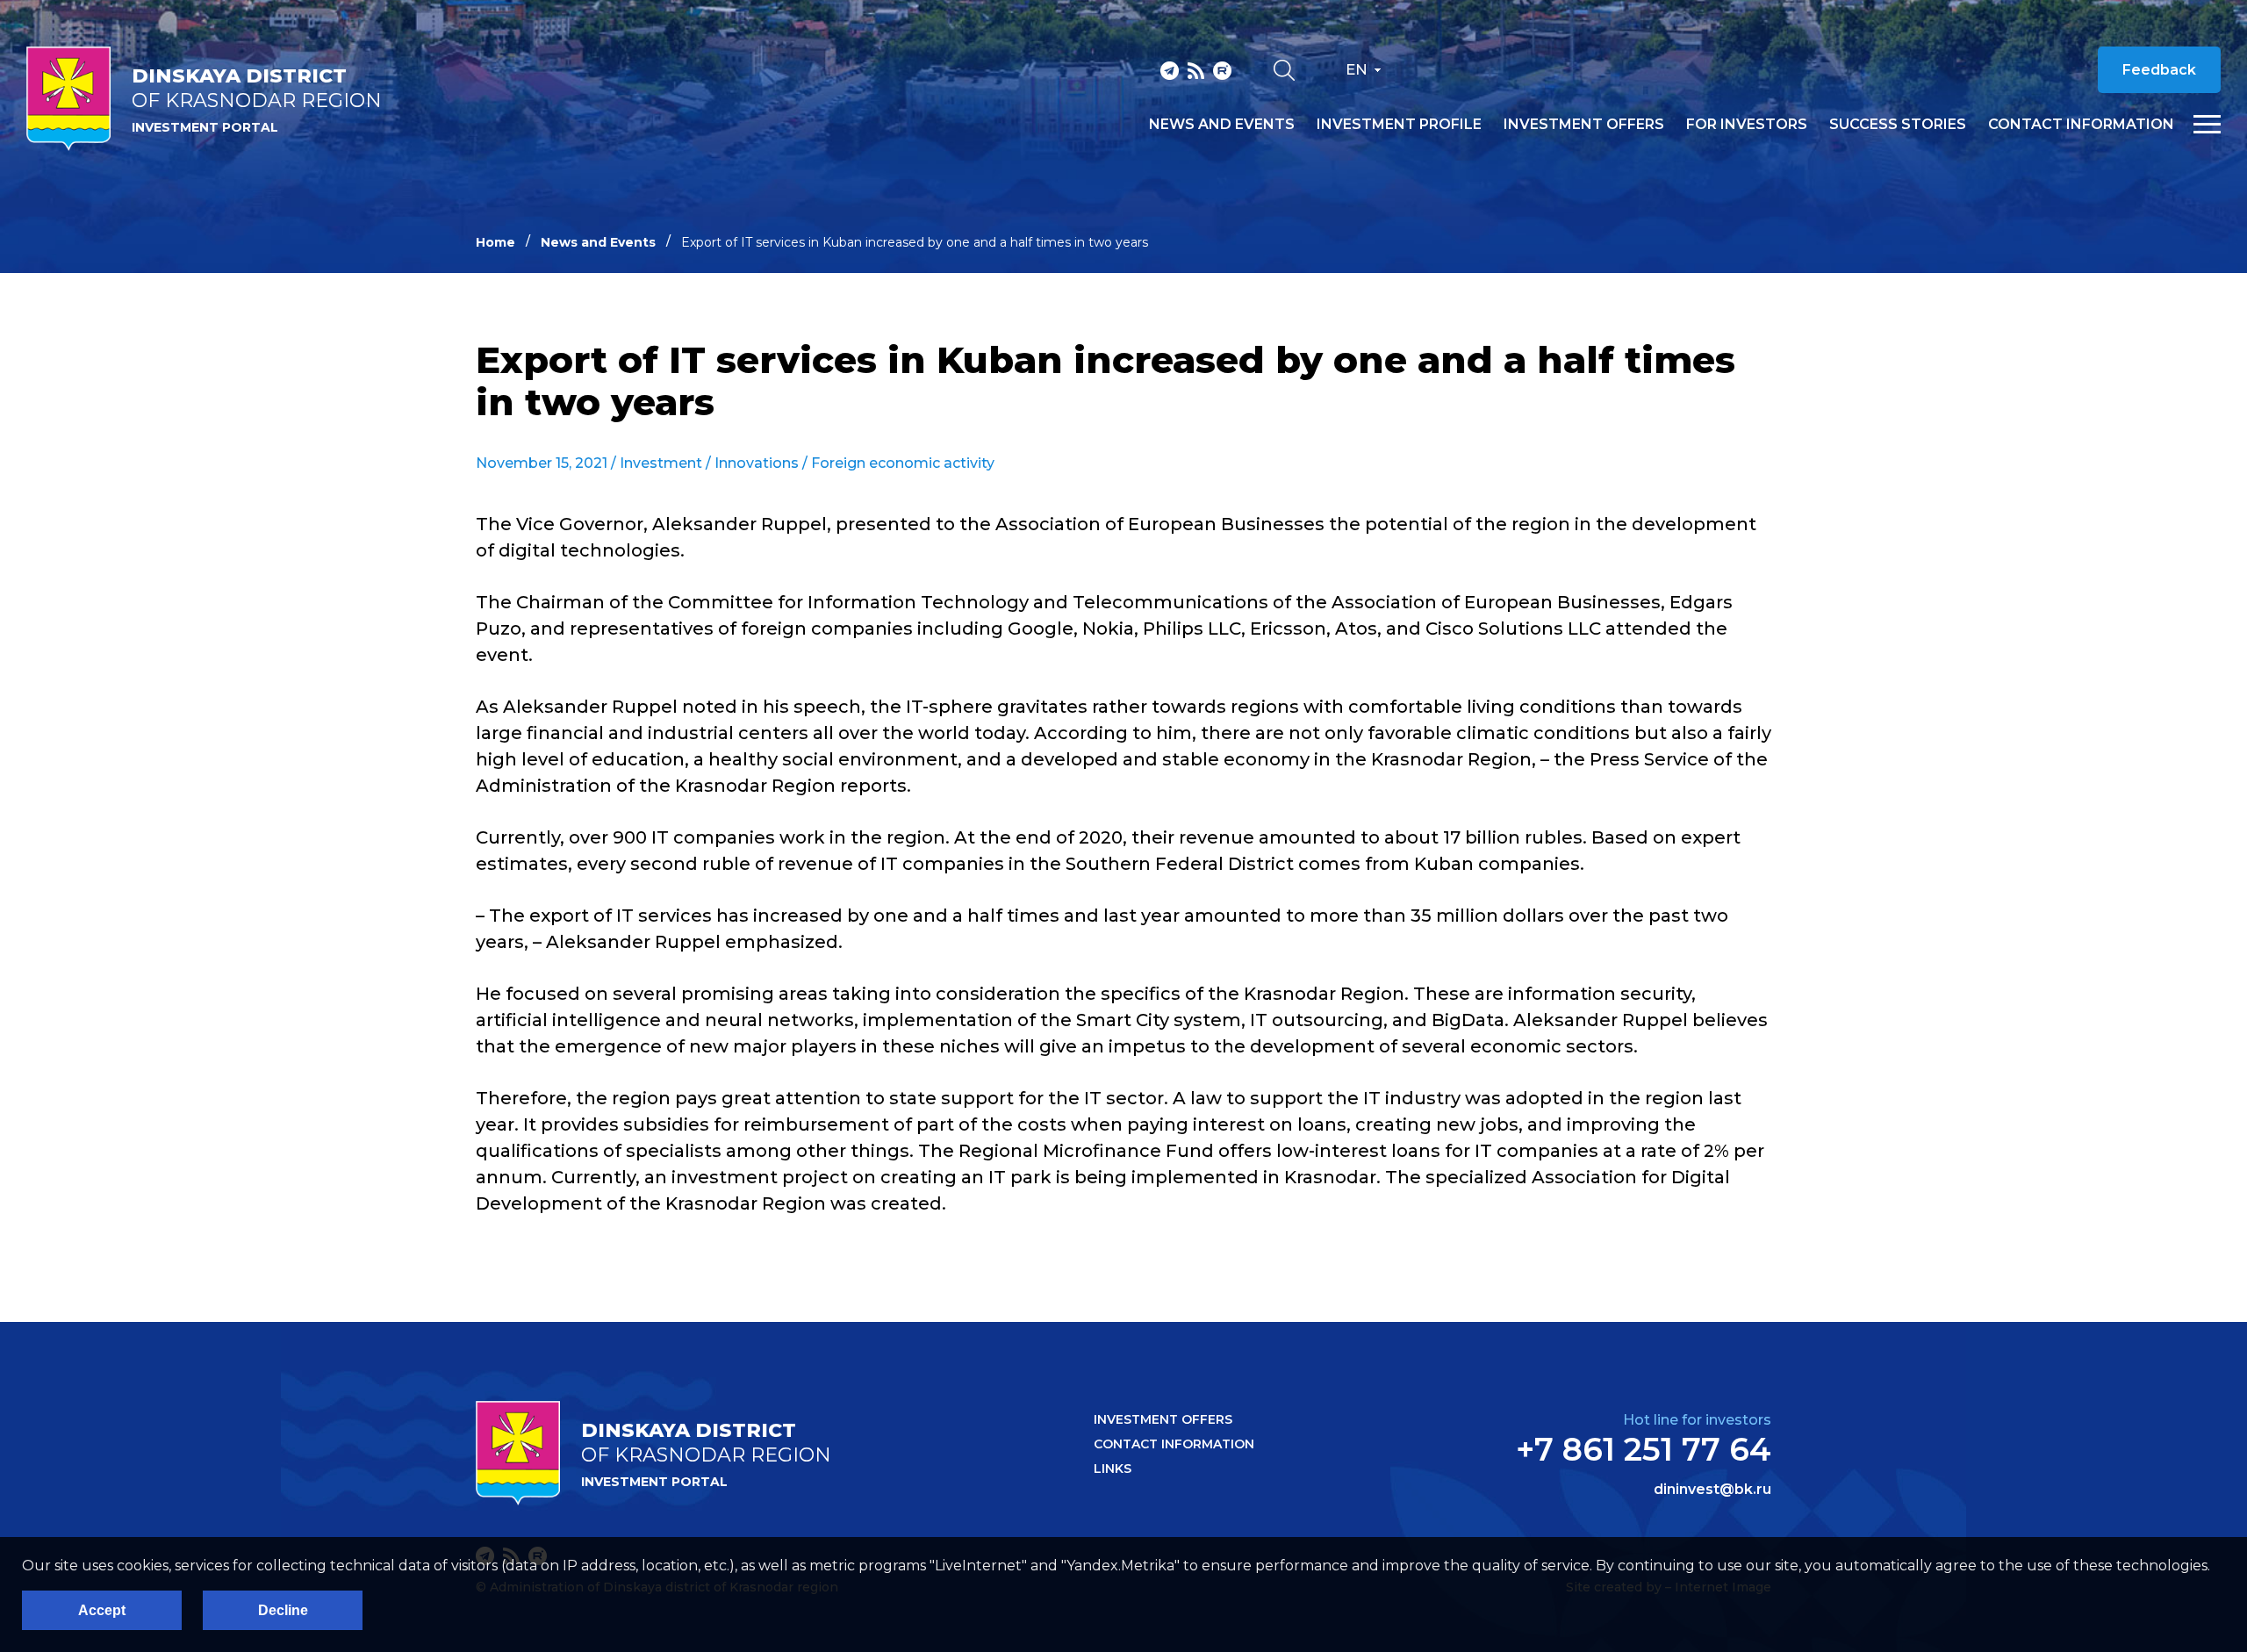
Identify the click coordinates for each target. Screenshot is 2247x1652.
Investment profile (1399, 125)
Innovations (757, 463)
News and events (1222, 125)
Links (1113, 1469)
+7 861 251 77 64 (1644, 1449)
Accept (102, 1610)
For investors (1747, 125)
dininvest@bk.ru (1712, 1490)
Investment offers (1584, 125)
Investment (661, 463)
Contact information (2081, 125)
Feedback (2159, 70)
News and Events (598, 242)
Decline (283, 1610)
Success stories (1898, 125)
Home (495, 242)
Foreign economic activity (903, 463)
